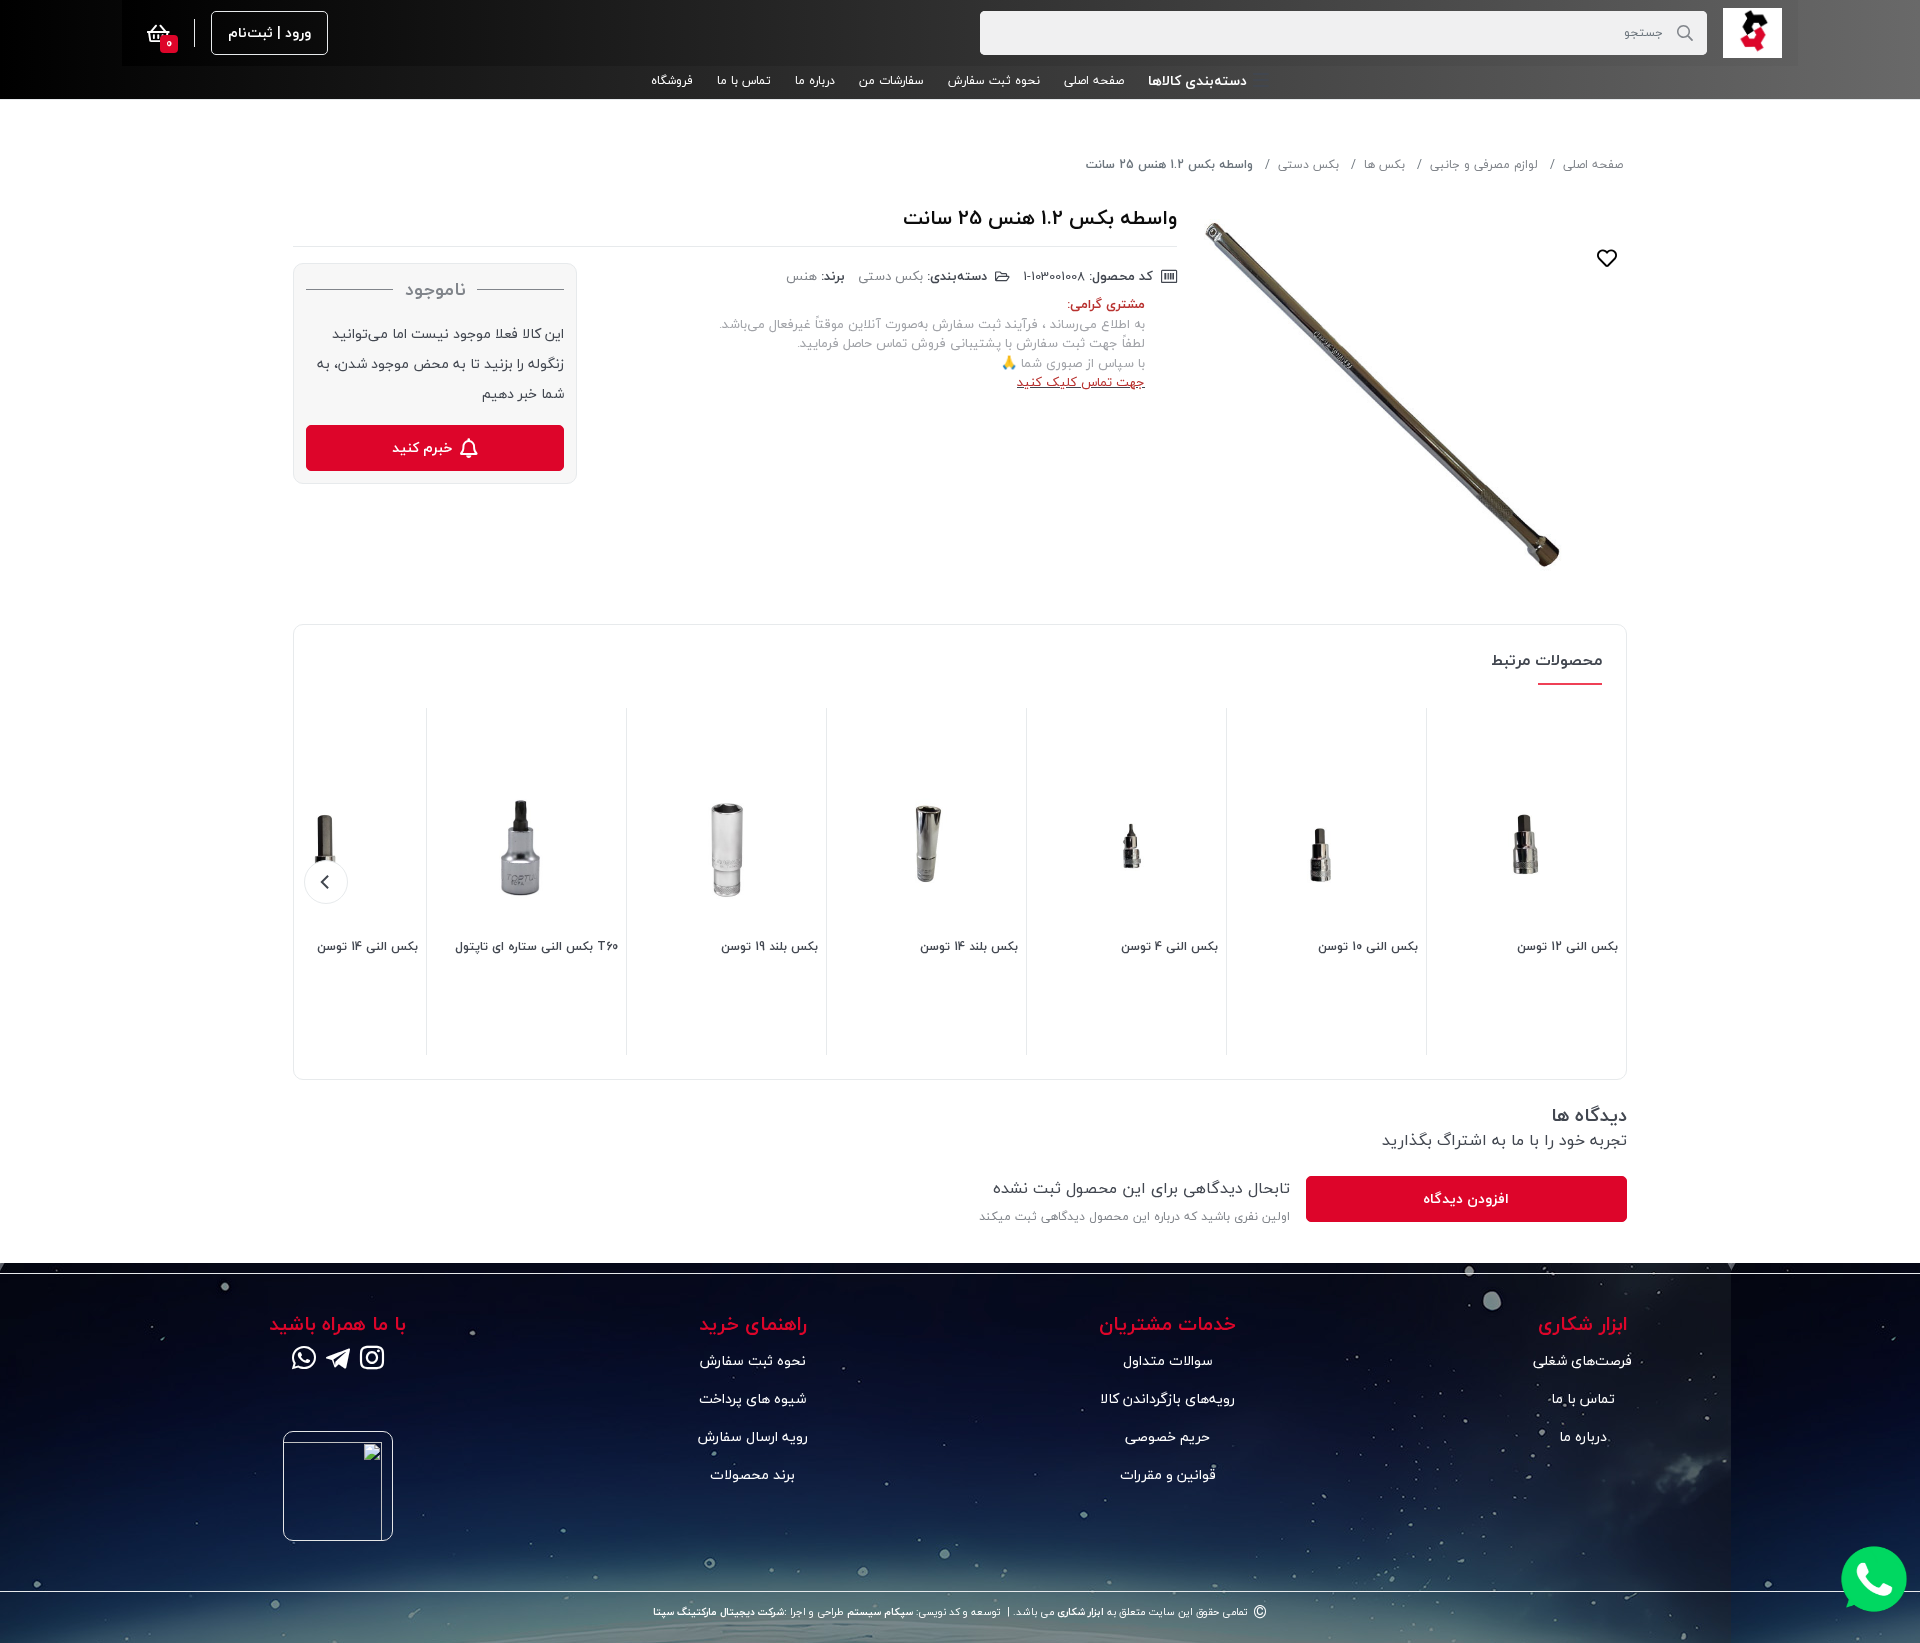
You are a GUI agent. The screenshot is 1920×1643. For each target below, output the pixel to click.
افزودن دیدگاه (1466, 1198)
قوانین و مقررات (1168, 1474)
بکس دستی (1308, 164)
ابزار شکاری (1079, 1612)
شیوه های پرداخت (752, 1398)
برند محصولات (752, 1474)
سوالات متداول (1168, 1360)
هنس (801, 276)
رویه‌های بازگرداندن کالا (1167, 1398)
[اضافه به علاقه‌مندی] (1607, 258)
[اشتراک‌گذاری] (1607, 298)
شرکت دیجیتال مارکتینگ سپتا (718, 1612)
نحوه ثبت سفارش (753, 1360)
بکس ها (1384, 164)
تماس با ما (1583, 1398)
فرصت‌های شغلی (1582, 1360)
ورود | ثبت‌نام (269, 32)
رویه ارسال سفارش (753, 1436)
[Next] (326, 882)
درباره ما (1583, 1436)
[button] (1208, 80)
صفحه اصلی (1593, 164)
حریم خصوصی (1167, 1436)
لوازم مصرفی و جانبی (1484, 164)
